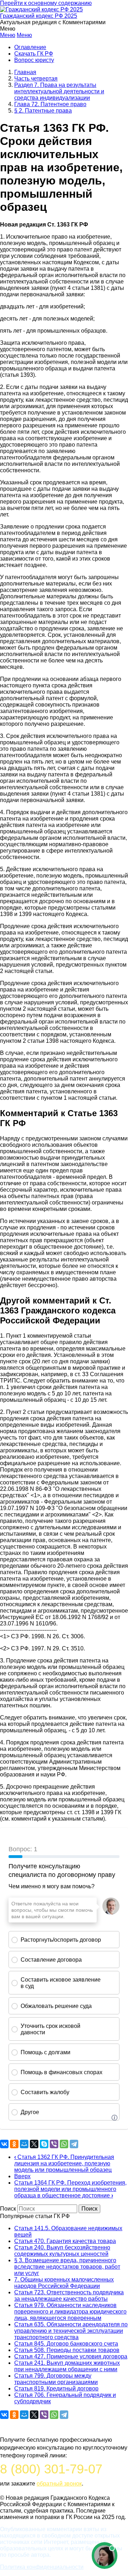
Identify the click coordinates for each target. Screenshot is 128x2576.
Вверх (22, 2176)
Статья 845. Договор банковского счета (66, 2344)
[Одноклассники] (14, 2144)
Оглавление (30, 47)
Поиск (8, 2209)
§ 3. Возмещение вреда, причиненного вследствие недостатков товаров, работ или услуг (67, 2267)
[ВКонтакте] (4, 2144)
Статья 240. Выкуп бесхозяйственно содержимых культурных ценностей (62, 2251)
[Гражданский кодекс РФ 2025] (41, 9)
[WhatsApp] (64, 2144)
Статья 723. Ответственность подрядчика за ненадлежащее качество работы (69, 2296)
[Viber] (54, 2144)
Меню (8, 35)
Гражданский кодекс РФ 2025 (39, 16)
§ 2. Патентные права (43, 111)
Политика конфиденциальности (42, 2567)
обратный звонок (59, 2484)
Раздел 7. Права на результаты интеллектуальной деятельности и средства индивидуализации (59, 91)
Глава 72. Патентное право (50, 104)
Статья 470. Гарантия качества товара (65, 2241)
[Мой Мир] (24, 2144)
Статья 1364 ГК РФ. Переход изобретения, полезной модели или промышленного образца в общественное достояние (70, 2189)
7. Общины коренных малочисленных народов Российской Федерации (64, 2283)
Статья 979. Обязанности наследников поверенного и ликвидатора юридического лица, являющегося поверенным (70, 2312)
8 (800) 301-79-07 (51, 2469)
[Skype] (44, 2144)
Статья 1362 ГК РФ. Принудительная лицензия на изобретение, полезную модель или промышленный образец (64, 2163)
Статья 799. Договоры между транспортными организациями (56, 2379)
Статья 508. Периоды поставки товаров (67, 2350)
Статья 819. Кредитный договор (56, 2388)
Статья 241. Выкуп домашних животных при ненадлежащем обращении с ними (67, 2366)
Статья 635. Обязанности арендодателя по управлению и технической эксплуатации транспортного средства (71, 2331)
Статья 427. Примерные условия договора (71, 2356)
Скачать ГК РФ (34, 54)
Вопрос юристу (34, 60)
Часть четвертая (36, 79)
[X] (34, 2144)
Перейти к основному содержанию (46, 3)
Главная (25, 72)
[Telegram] (74, 2144)
